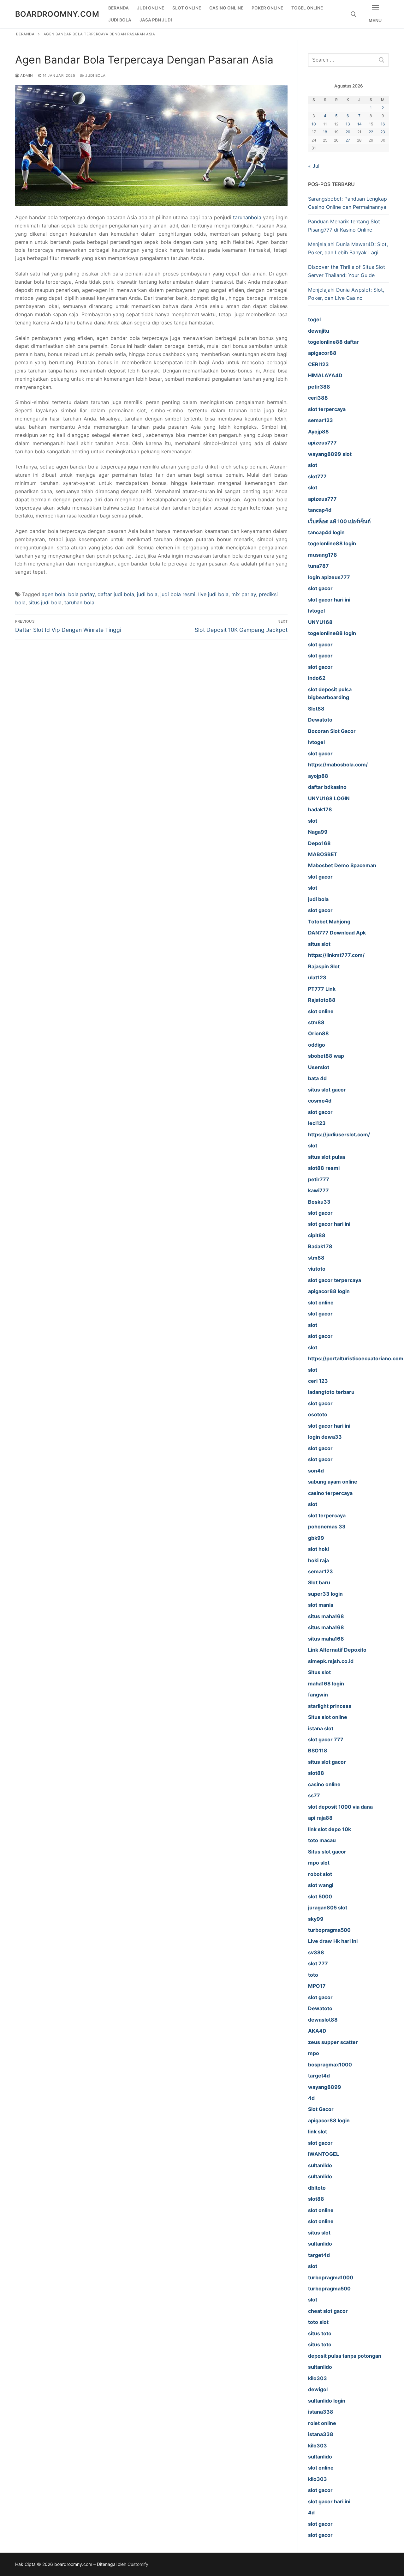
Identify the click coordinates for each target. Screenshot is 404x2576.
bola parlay (81, 594)
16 (383, 124)
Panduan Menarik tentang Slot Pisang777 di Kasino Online (344, 226)
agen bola (53, 594)
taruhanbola (247, 217)
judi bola (147, 594)
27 (348, 140)
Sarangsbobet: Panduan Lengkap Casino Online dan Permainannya (348, 203)
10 (314, 124)
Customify (138, 2564)
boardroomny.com (57, 14)
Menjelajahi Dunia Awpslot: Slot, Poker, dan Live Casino (346, 294)
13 (348, 124)
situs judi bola (45, 602)
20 (348, 132)
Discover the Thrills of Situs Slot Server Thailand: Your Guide (347, 271)
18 (325, 132)
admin (26, 76)
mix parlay (244, 594)
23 (383, 132)
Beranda (25, 34)
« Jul (314, 166)
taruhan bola (79, 602)
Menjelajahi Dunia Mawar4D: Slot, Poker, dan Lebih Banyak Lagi (348, 248)
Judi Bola (95, 76)
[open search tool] (353, 14)
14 (359, 124)
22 (371, 132)
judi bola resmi (178, 594)
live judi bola (213, 594)
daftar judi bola (116, 594)
